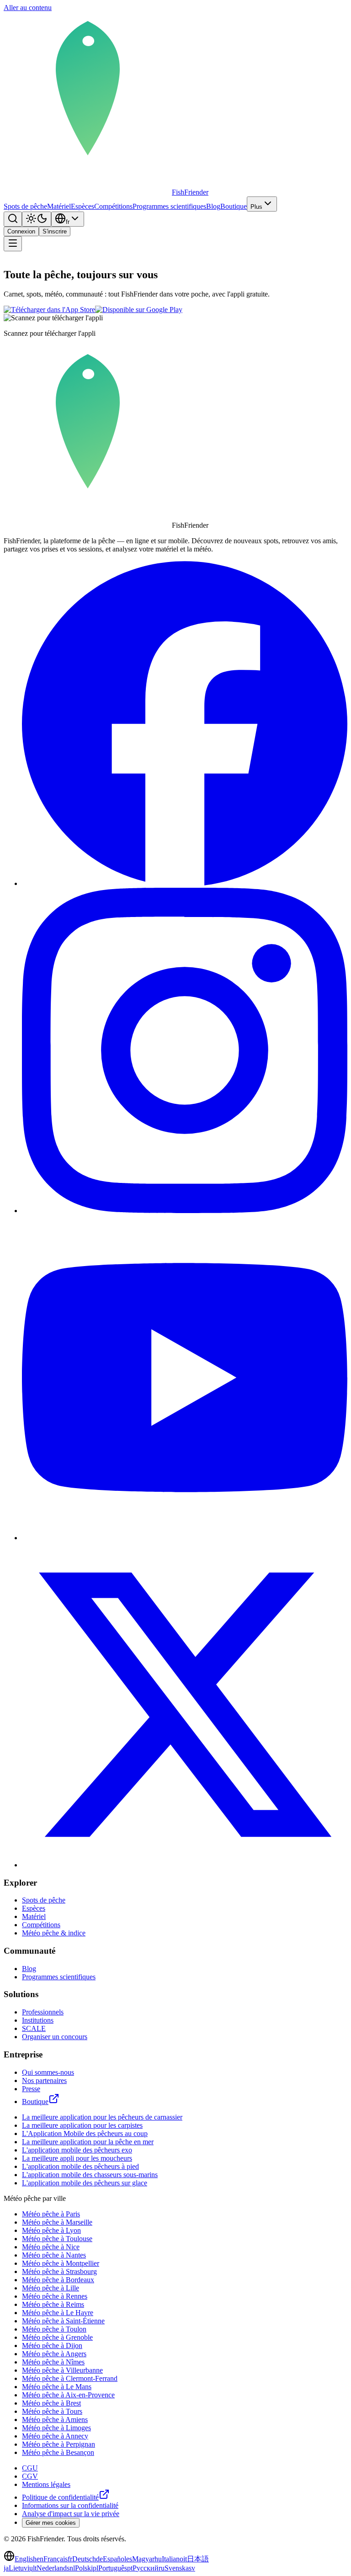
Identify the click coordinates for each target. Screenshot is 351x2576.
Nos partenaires (44, 2080)
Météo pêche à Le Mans (57, 2387)
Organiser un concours (55, 2037)
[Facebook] (185, 883)
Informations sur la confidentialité (70, 2505)
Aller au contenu (28, 8)
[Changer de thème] (37, 219)
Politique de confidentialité (60, 2497)
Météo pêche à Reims (53, 2304)
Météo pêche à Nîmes (53, 2362)
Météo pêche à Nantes (54, 2255)
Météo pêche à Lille (51, 2288)
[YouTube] (185, 1538)
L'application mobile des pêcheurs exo (77, 2150)
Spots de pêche (25, 206)
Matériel (59, 206)
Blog (213, 206)
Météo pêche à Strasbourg (59, 2271)
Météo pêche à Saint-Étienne (63, 2321)
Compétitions (113, 206)
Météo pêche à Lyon (51, 2230)
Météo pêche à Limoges (56, 2428)
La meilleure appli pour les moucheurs (77, 2158)
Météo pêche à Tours (52, 2411)
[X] (185, 1865)
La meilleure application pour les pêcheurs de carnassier (102, 2117)
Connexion (21, 231)
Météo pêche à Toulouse (57, 2239)
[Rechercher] (13, 219)
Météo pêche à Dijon (52, 2345)
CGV (30, 2476)
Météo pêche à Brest (51, 2403)
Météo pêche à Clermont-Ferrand (70, 2378)
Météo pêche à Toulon (54, 2329)
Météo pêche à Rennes (55, 2296)
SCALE (34, 2028)
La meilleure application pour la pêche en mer (88, 2142)
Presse (31, 2089)
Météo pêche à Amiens (55, 2420)
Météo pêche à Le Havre (58, 2313)
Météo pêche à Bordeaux (58, 2280)
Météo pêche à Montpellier (61, 2263)
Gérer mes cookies (51, 2523)
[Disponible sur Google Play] (139, 310)
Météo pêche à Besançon (58, 2452)
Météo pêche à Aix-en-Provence (68, 2395)
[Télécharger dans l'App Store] (49, 310)
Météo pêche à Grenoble (57, 2337)
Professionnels (43, 2012)
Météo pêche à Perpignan (58, 2444)
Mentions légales (46, 2484)
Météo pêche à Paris (51, 2214)
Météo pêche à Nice (51, 2247)
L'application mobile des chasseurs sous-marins (90, 2175)
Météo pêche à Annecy (55, 2436)
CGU (30, 2468)
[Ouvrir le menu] (13, 244)
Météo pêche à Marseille (57, 2222)
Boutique (234, 206)
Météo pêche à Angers (54, 2354)
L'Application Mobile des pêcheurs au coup (85, 2133)
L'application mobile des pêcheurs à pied (80, 2166)
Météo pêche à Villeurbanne (62, 2370)
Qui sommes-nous (48, 2072)
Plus (256, 207)
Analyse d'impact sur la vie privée (71, 2514)
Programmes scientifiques (169, 206)
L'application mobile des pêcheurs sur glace (85, 2183)
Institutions (38, 2020)
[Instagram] (185, 1211)
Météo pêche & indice (54, 1933)
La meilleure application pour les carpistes (82, 2125)
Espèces (82, 206)
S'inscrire (55, 231)
